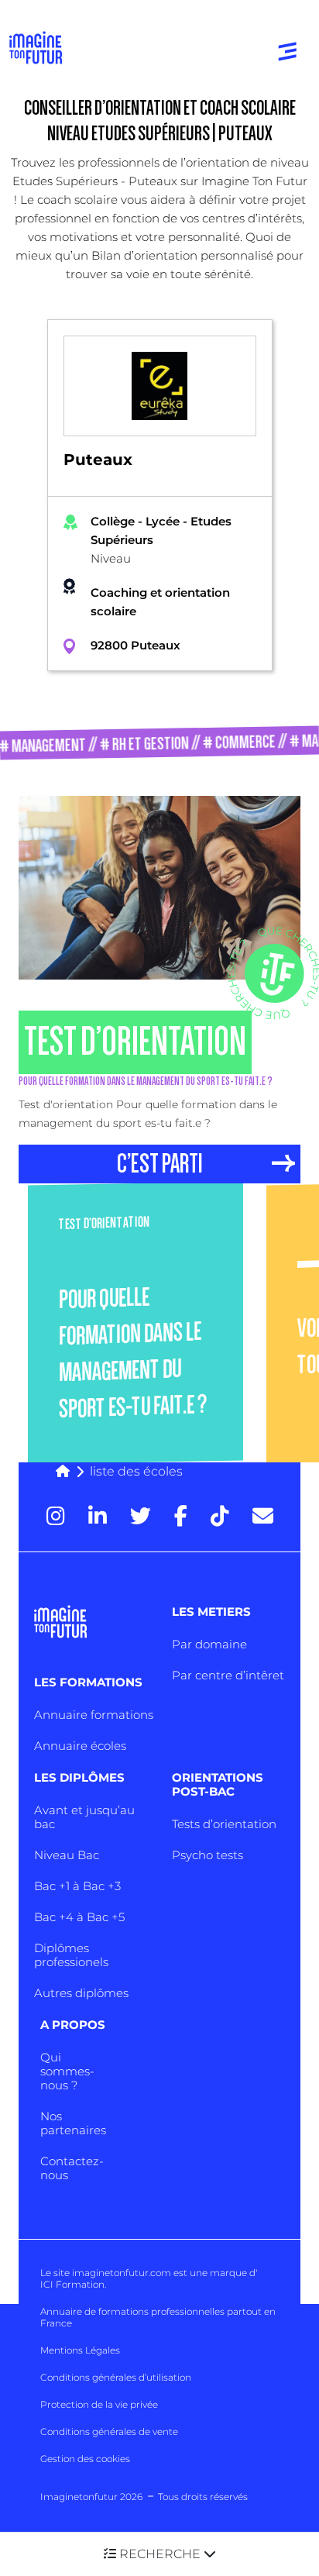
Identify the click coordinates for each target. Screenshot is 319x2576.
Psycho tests (208, 1855)
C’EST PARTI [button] (160, 1164)
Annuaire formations (94, 1715)
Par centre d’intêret (228, 1675)
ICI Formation (72, 2284)
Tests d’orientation (224, 1824)
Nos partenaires (73, 2123)
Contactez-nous (72, 2168)
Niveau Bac (67, 1855)
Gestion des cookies (85, 2459)
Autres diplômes (81, 1993)
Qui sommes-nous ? (67, 2071)
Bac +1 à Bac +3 (77, 1886)
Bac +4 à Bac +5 (79, 1917)
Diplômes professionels (71, 1955)
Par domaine (209, 1644)
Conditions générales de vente (109, 2431)
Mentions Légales (80, 2350)
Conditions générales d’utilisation (116, 2377)
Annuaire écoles (80, 1746)
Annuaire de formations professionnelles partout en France (158, 2317)
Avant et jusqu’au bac (84, 1817)
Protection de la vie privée (99, 2404)
